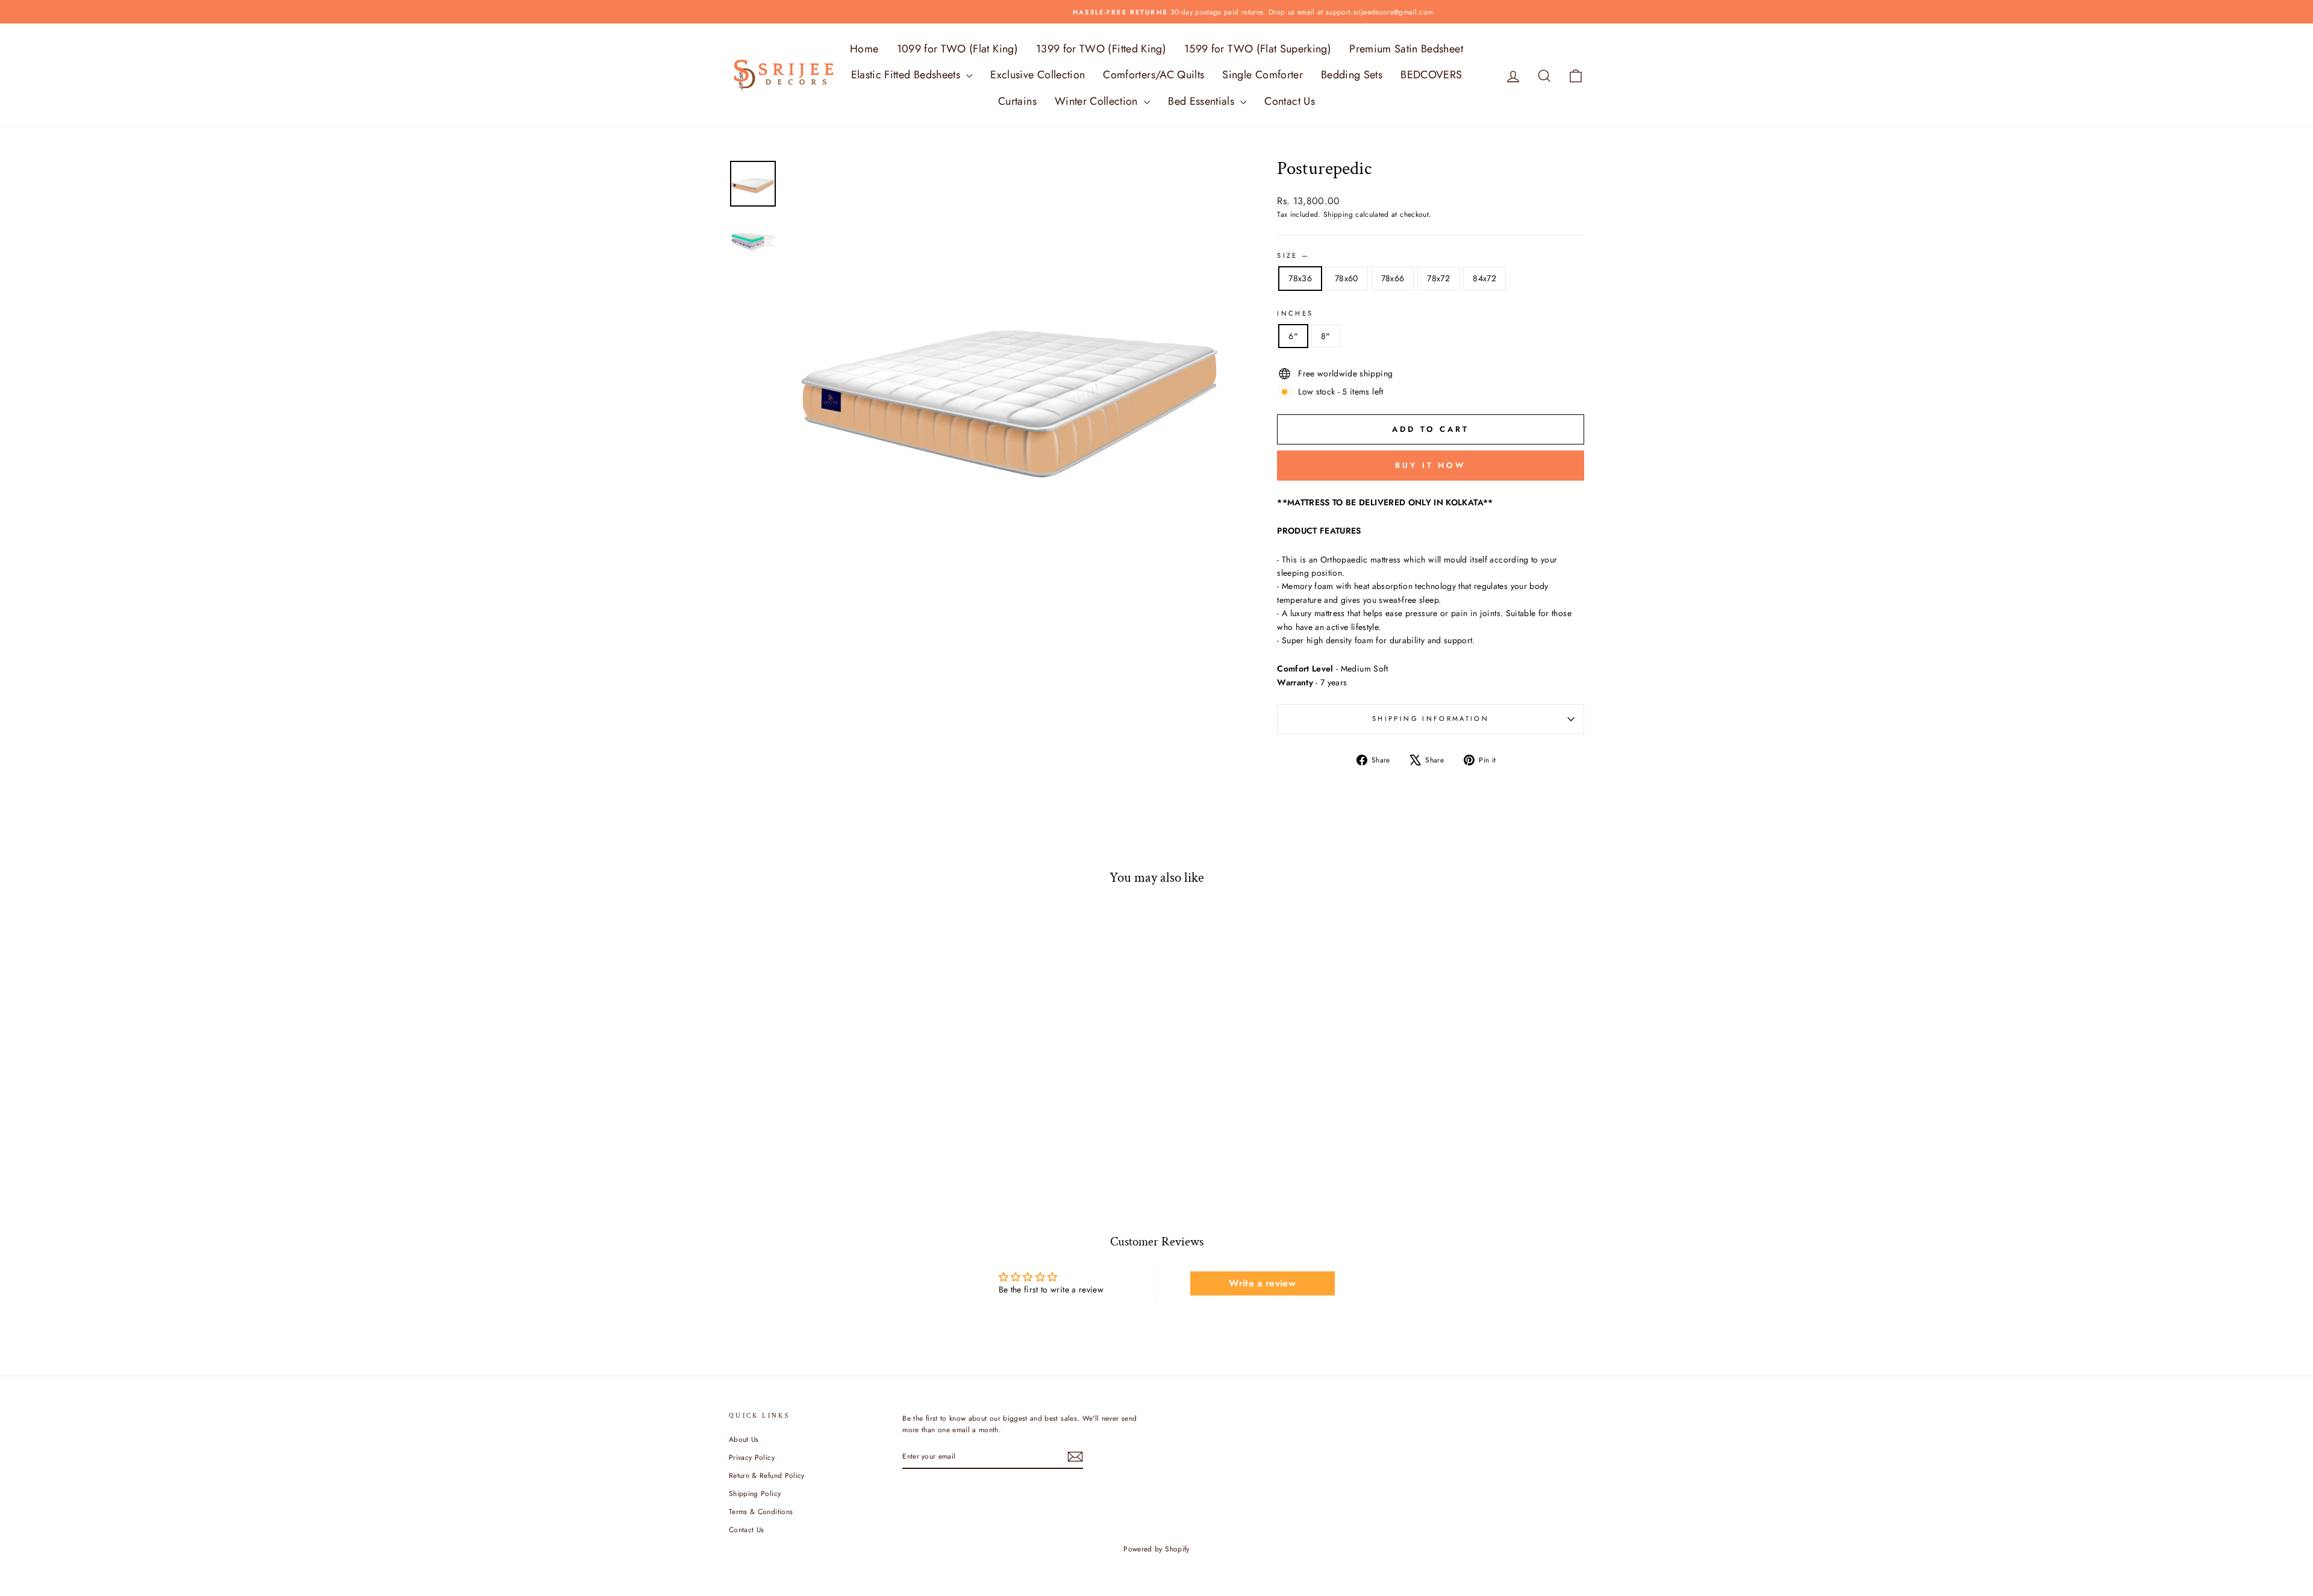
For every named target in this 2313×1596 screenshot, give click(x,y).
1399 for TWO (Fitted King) (1101, 49)
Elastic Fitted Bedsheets (907, 75)
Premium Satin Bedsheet (1406, 49)
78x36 (1300, 278)
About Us (744, 1439)
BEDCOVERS (1431, 75)
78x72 (1438, 278)
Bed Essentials (1203, 101)
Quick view (831, 1105)
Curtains (1017, 101)
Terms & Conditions (761, 1511)
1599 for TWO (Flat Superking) (1258, 49)
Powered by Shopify (1156, 1549)
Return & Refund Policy (767, 1475)
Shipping (1338, 214)
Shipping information (1431, 719)
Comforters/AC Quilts (1153, 75)
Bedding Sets (1352, 75)
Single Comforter (1263, 75)
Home (864, 49)
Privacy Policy (752, 1457)
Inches (1295, 313)
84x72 (1484, 278)
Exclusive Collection (1038, 75)
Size (1292, 255)
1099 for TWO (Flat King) (957, 49)
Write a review (1262, 1283)
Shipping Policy (755, 1493)
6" (1293, 336)
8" (1326, 336)
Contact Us (1290, 101)
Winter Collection (1098, 101)
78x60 (1347, 278)
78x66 (1393, 278)
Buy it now (1431, 465)
